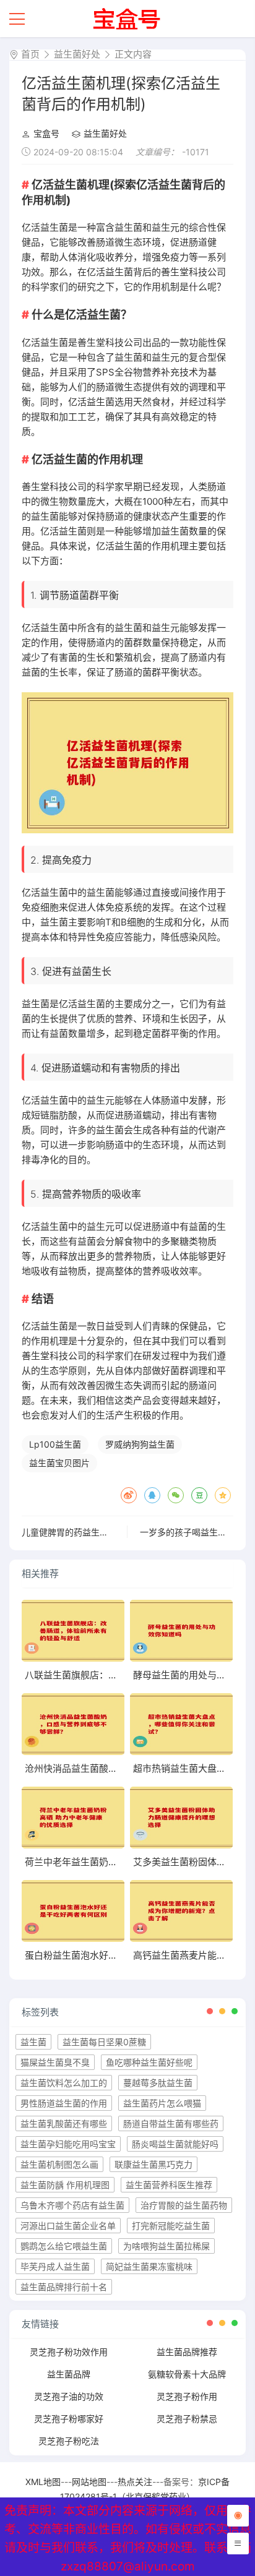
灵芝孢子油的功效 (69, 2396)
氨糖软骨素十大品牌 (187, 2374)
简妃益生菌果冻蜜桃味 (149, 2266)
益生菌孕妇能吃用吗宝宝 (68, 2144)
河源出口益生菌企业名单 (68, 2226)
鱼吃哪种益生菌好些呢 (149, 2062)
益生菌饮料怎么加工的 (64, 2083)
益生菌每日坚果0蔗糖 (104, 2042)
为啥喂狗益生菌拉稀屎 (166, 2246)
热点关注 (135, 2482)
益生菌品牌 (69, 2374)
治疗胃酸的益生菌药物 (184, 2205)
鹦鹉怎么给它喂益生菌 (64, 2246)
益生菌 (33, 2042)
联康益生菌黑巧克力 (153, 2164)
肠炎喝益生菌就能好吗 (175, 2144)
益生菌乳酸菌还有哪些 (64, 2123)
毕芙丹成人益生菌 (55, 2266)
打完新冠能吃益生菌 (171, 2226)
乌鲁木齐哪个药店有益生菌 (72, 2205)
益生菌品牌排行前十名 (64, 2287)
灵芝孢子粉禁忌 (187, 2419)
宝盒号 (46, 133)
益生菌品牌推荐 (187, 2352)
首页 (30, 54)
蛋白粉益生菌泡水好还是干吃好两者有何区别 (118, 1955)
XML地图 (43, 2482)
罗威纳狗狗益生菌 (140, 1444)
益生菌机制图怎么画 (59, 2164)
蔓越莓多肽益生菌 (158, 2083)
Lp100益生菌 (55, 1444)
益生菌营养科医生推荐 (169, 2185)
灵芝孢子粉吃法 (69, 2441)
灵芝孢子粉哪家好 (69, 2419)
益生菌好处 (77, 54)
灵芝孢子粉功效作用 (69, 2352)
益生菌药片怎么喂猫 (162, 2103)
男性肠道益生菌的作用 (64, 2103)
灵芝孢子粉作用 (187, 2396)
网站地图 (89, 2482)
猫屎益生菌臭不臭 (55, 2062)
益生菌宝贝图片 (59, 1463)
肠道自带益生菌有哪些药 (171, 2123)
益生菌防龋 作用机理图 (65, 2185)
